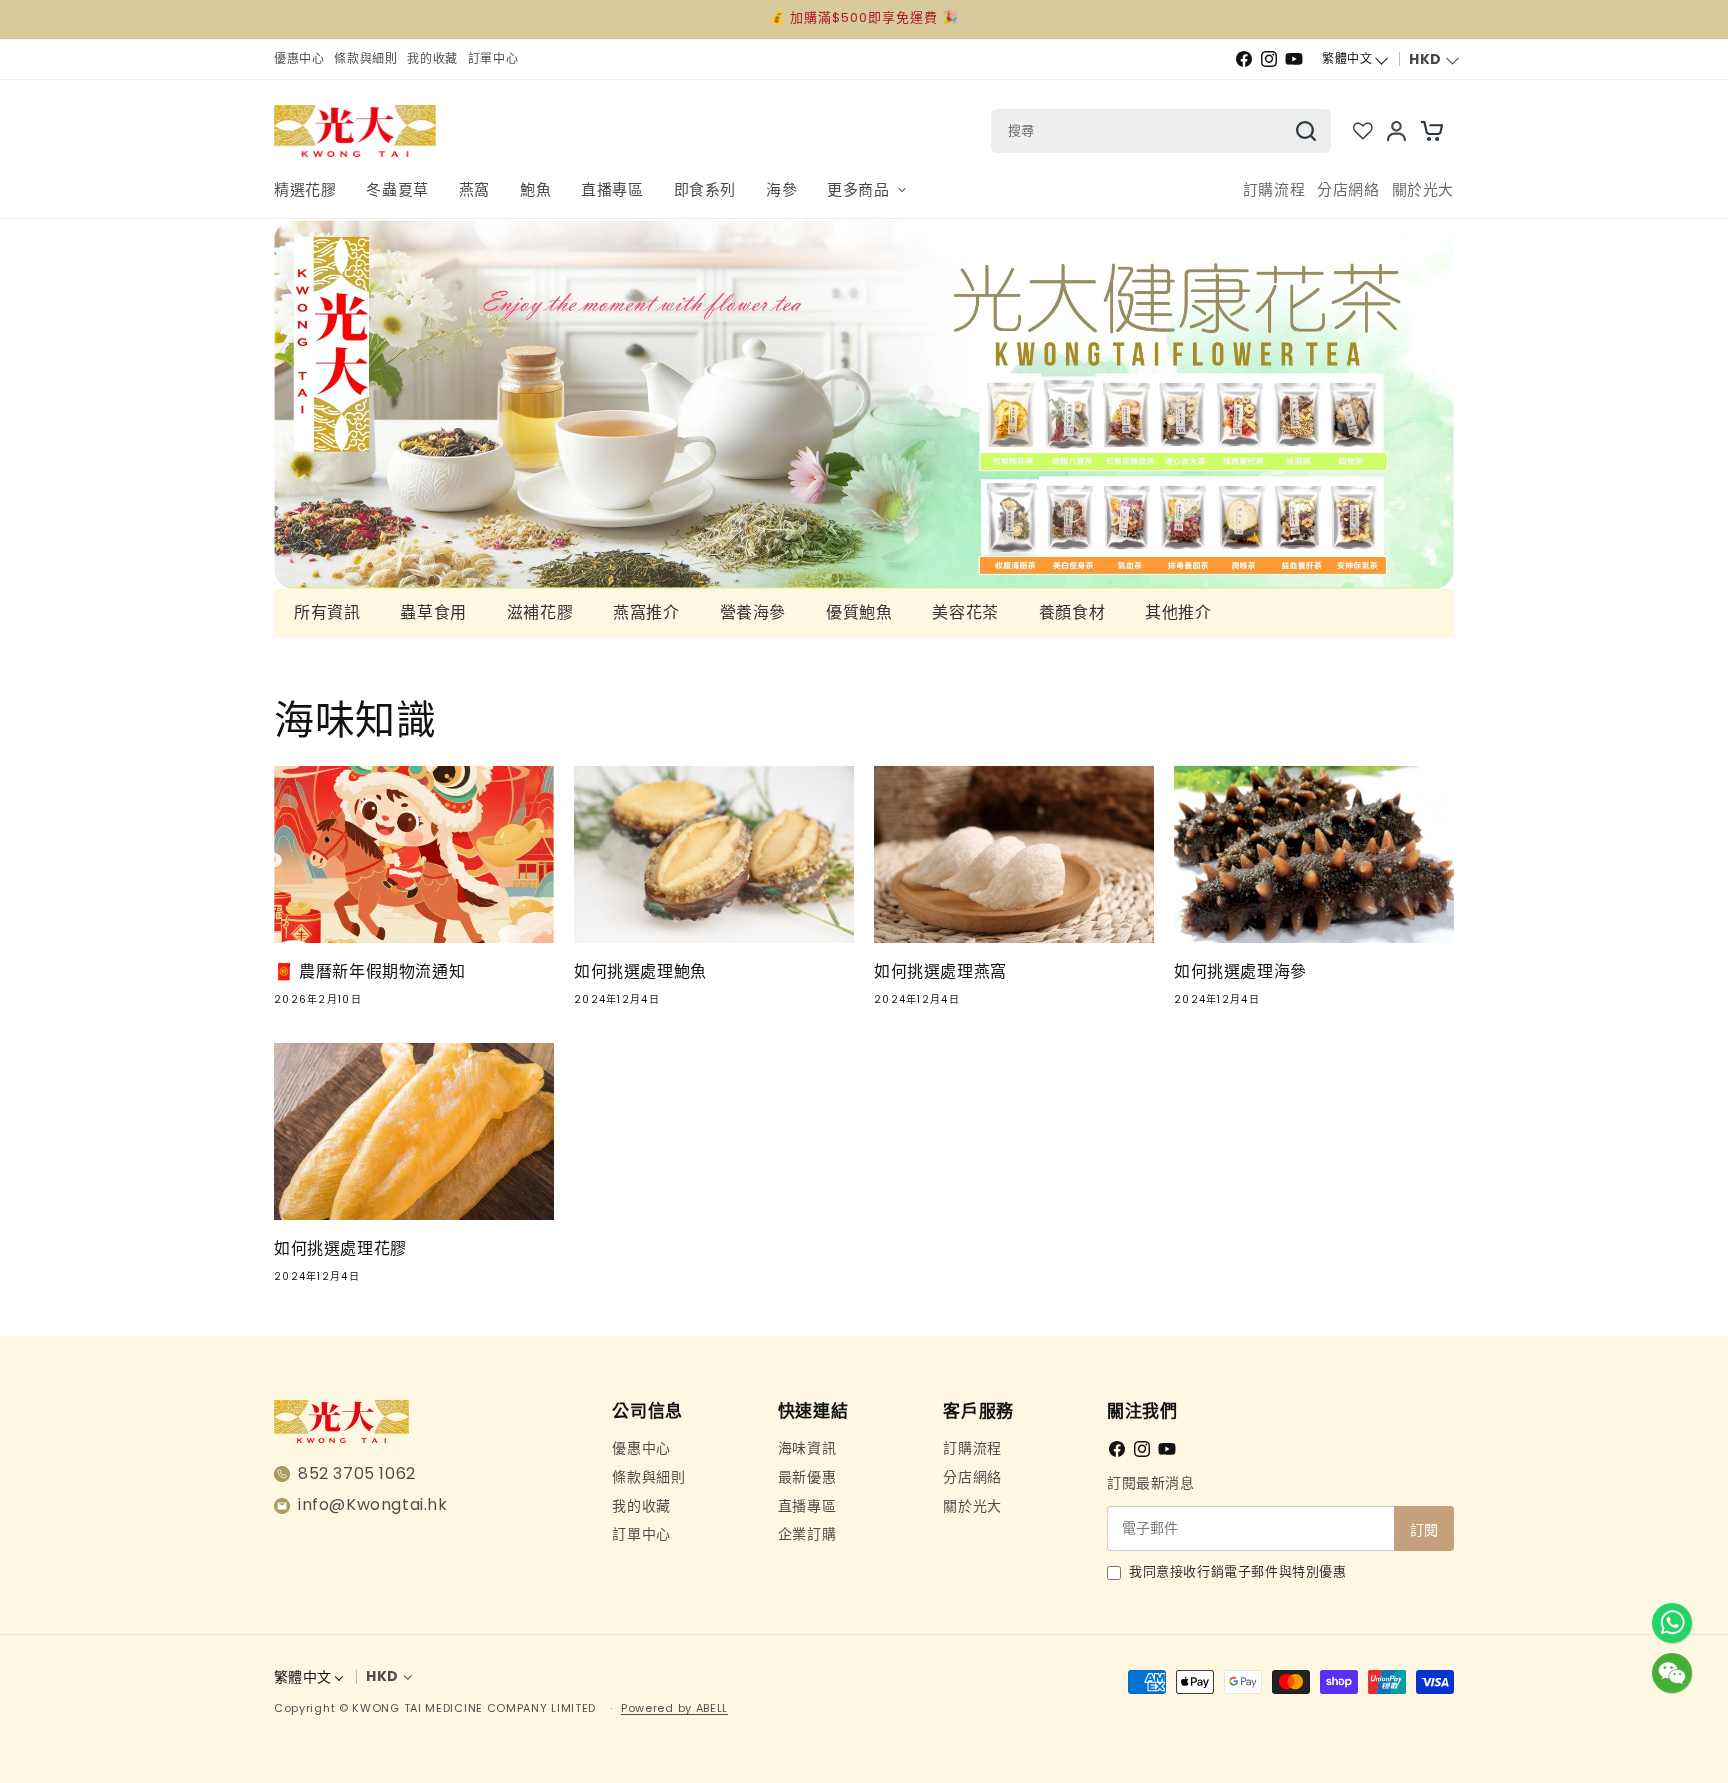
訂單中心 (641, 1534)
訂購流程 (972, 1448)
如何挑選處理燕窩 (940, 971)
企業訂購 (807, 1534)
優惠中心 (641, 1448)
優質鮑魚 (859, 612)
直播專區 (807, 1506)
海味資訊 (807, 1448)
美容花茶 (965, 612)
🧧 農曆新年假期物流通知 (369, 971)
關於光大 (972, 1506)
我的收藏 (641, 1506)
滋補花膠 (540, 612)
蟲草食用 (433, 612)
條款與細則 (648, 1477)
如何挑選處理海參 (1240, 971)
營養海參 (753, 612)
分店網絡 (972, 1477)
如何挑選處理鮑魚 (640, 971)
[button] (866, 190)
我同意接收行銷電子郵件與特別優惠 (1238, 1572)
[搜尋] (1306, 131)
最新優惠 (807, 1477)
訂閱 (1424, 1530)
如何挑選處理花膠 (340, 1248)
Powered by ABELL (674, 1708)
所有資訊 (327, 612)
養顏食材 (1072, 612)
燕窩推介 (646, 612)
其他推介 (1178, 612)
